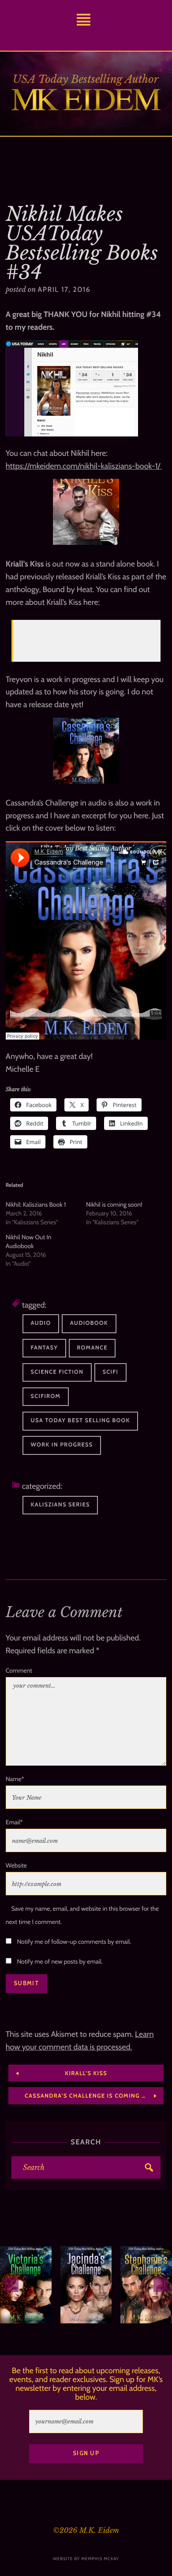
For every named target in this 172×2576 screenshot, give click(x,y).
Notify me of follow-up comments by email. (74, 1942)
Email (14, 1822)
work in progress (62, 1445)
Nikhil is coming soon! (114, 1204)
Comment (19, 1670)
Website (16, 1865)
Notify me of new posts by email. (60, 1961)
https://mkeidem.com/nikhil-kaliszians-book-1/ (84, 466)
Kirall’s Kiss (42, 637)
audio (41, 1323)
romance (92, 1348)
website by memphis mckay (86, 2559)
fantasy (45, 1348)
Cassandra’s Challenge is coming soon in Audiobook (94, 2096)
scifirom (46, 1396)
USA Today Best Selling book (80, 1421)
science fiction (57, 1372)
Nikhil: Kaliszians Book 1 (36, 1204)
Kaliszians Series (60, 1505)
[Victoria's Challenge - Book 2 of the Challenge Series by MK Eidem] (26, 2285)
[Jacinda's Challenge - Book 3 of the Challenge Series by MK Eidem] (86, 2285)
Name (15, 1779)
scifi (111, 1372)
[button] (11, 2285)
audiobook (89, 1323)
